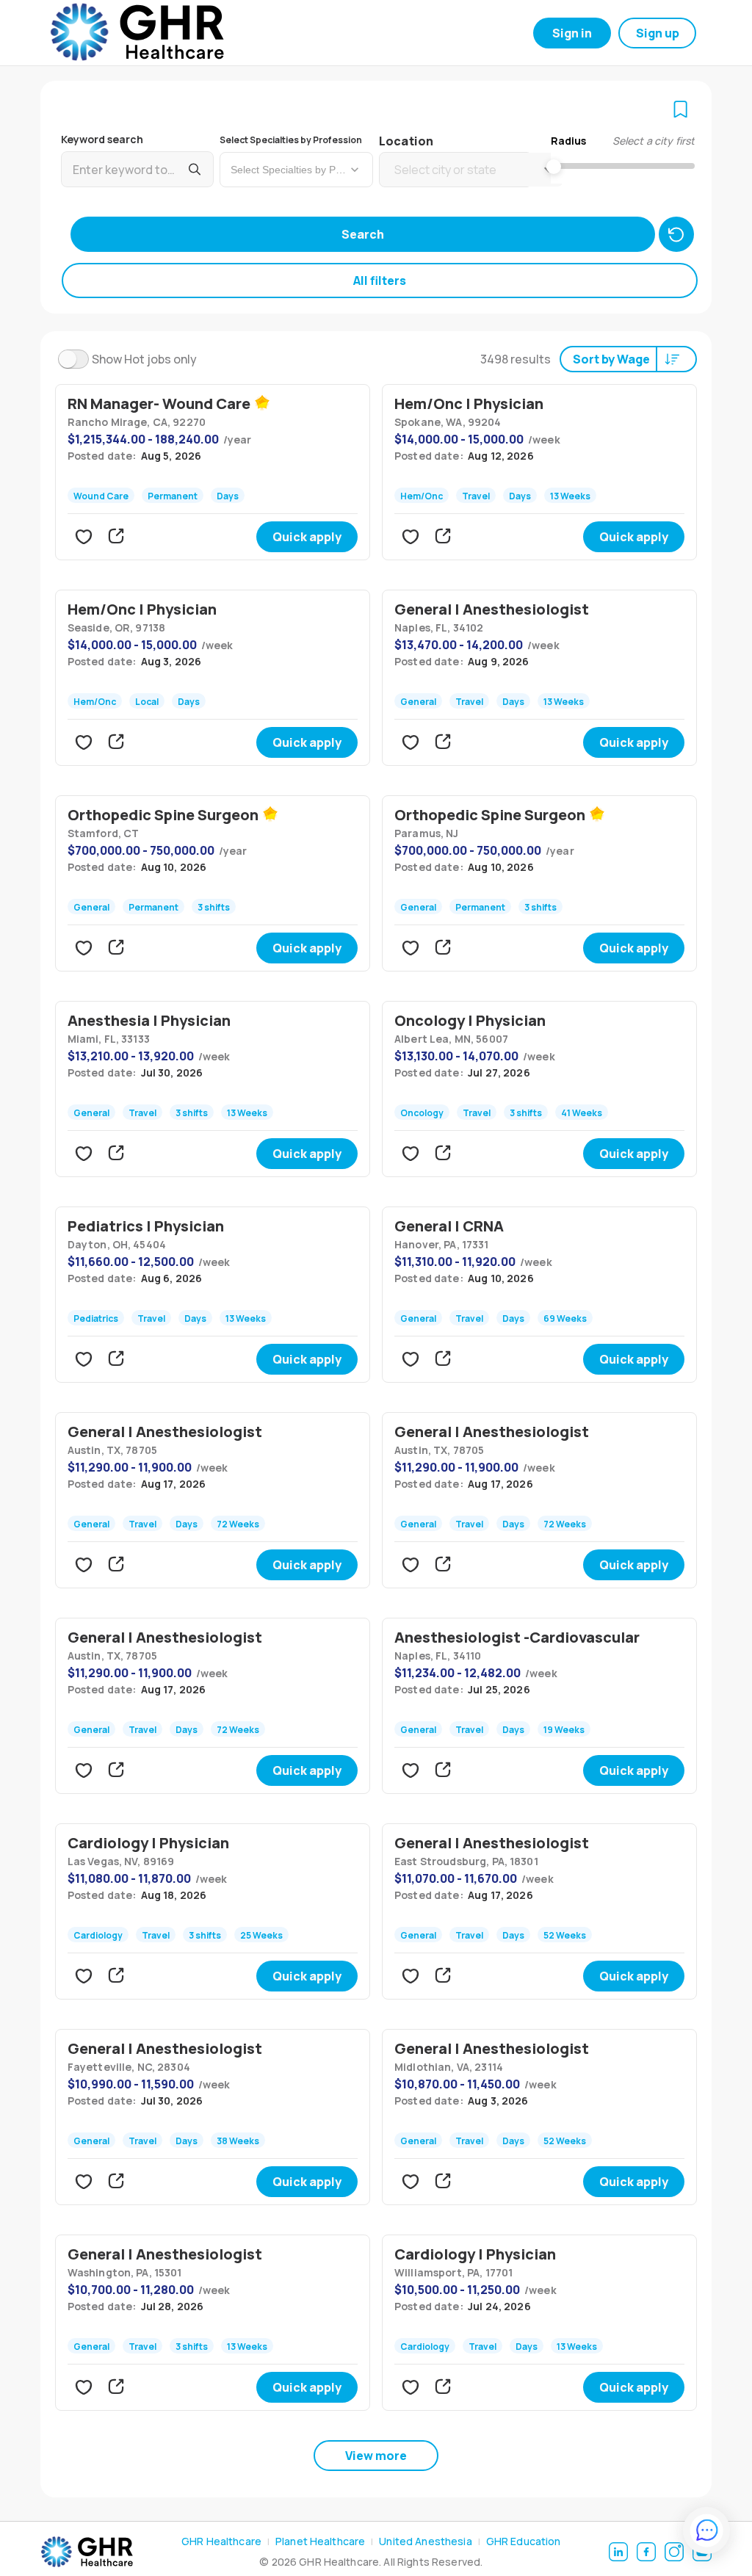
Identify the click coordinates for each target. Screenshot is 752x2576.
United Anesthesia (425, 2541)
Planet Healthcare (320, 2541)
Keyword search (102, 139)
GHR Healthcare (221, 2541)
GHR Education (524, 2541)
